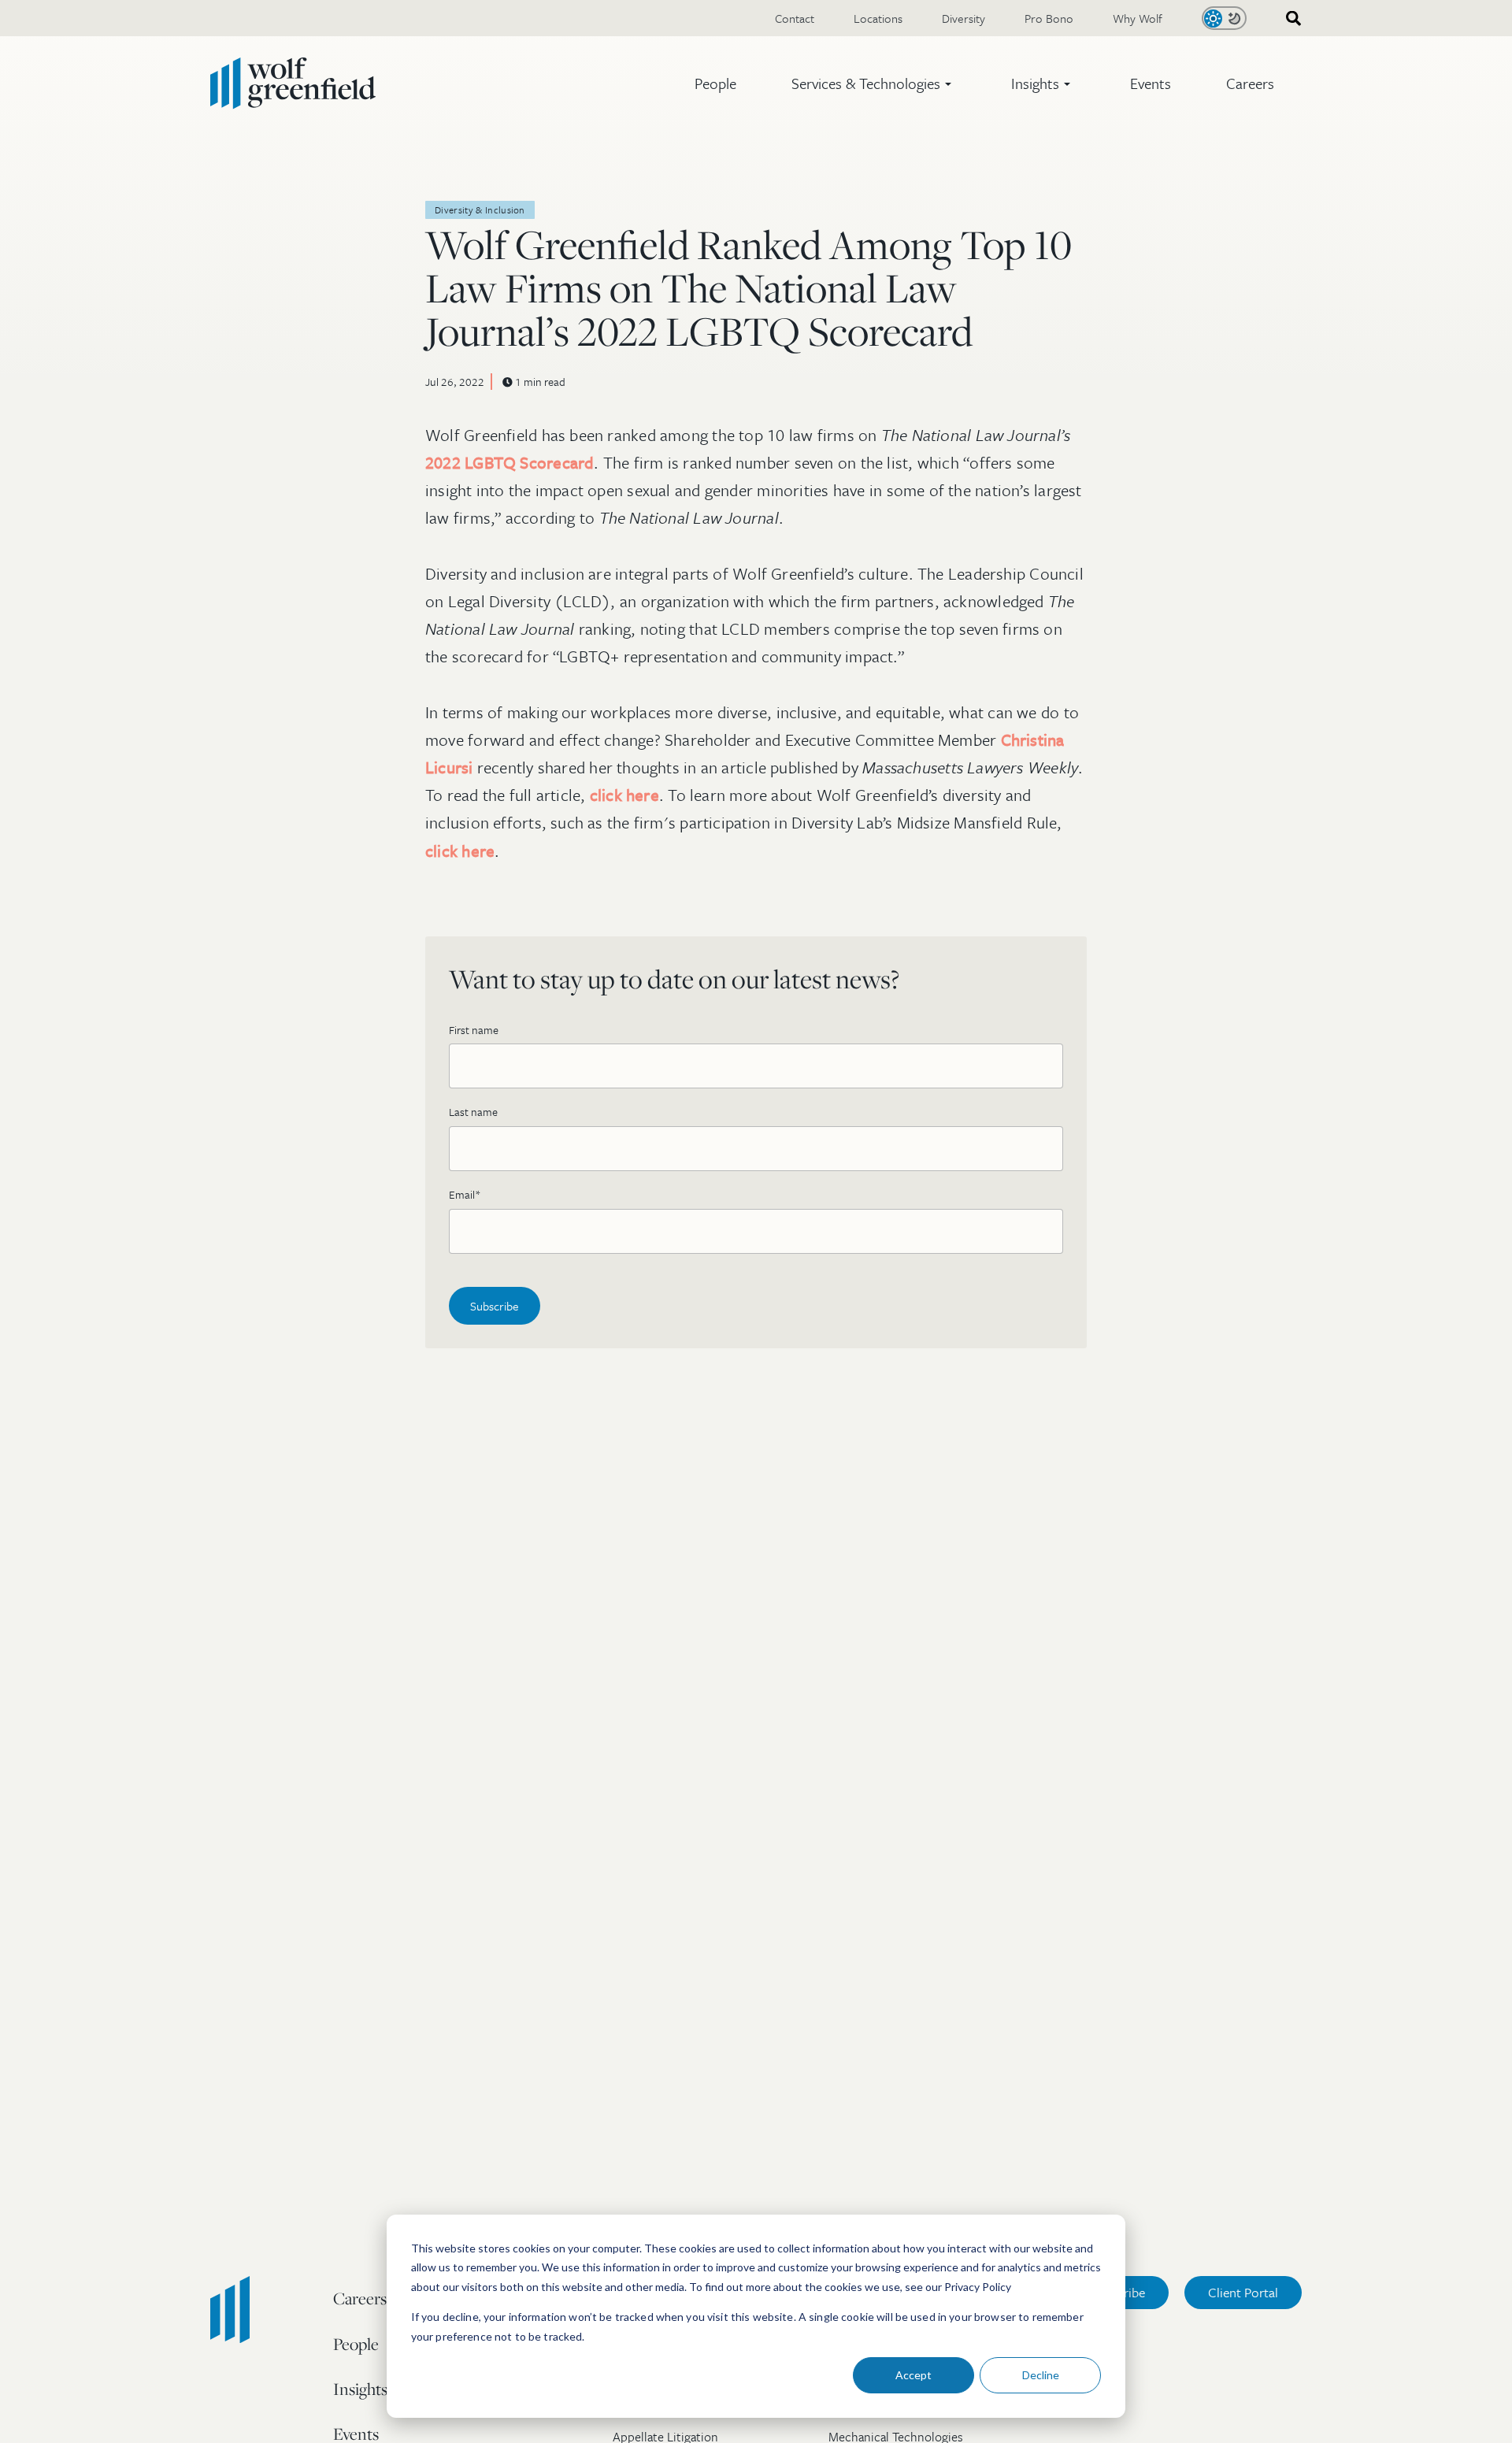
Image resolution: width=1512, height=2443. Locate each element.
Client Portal (1243, 2292)
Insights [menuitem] (360, 2389)
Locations (878, 18)
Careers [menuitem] (360, 2298)
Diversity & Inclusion (480, 209)
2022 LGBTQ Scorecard (510, 462)
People (715, 83)
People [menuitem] (356, 2344)
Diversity (964, 18)
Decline (1041, 2375)
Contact (795, 18)
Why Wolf (1138, 18)
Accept (913, 2375)
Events (1151, 83)
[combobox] (1288, 19)
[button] (874, 83)
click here (624, 795)
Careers (1250, 83)
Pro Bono (1049, 18)
